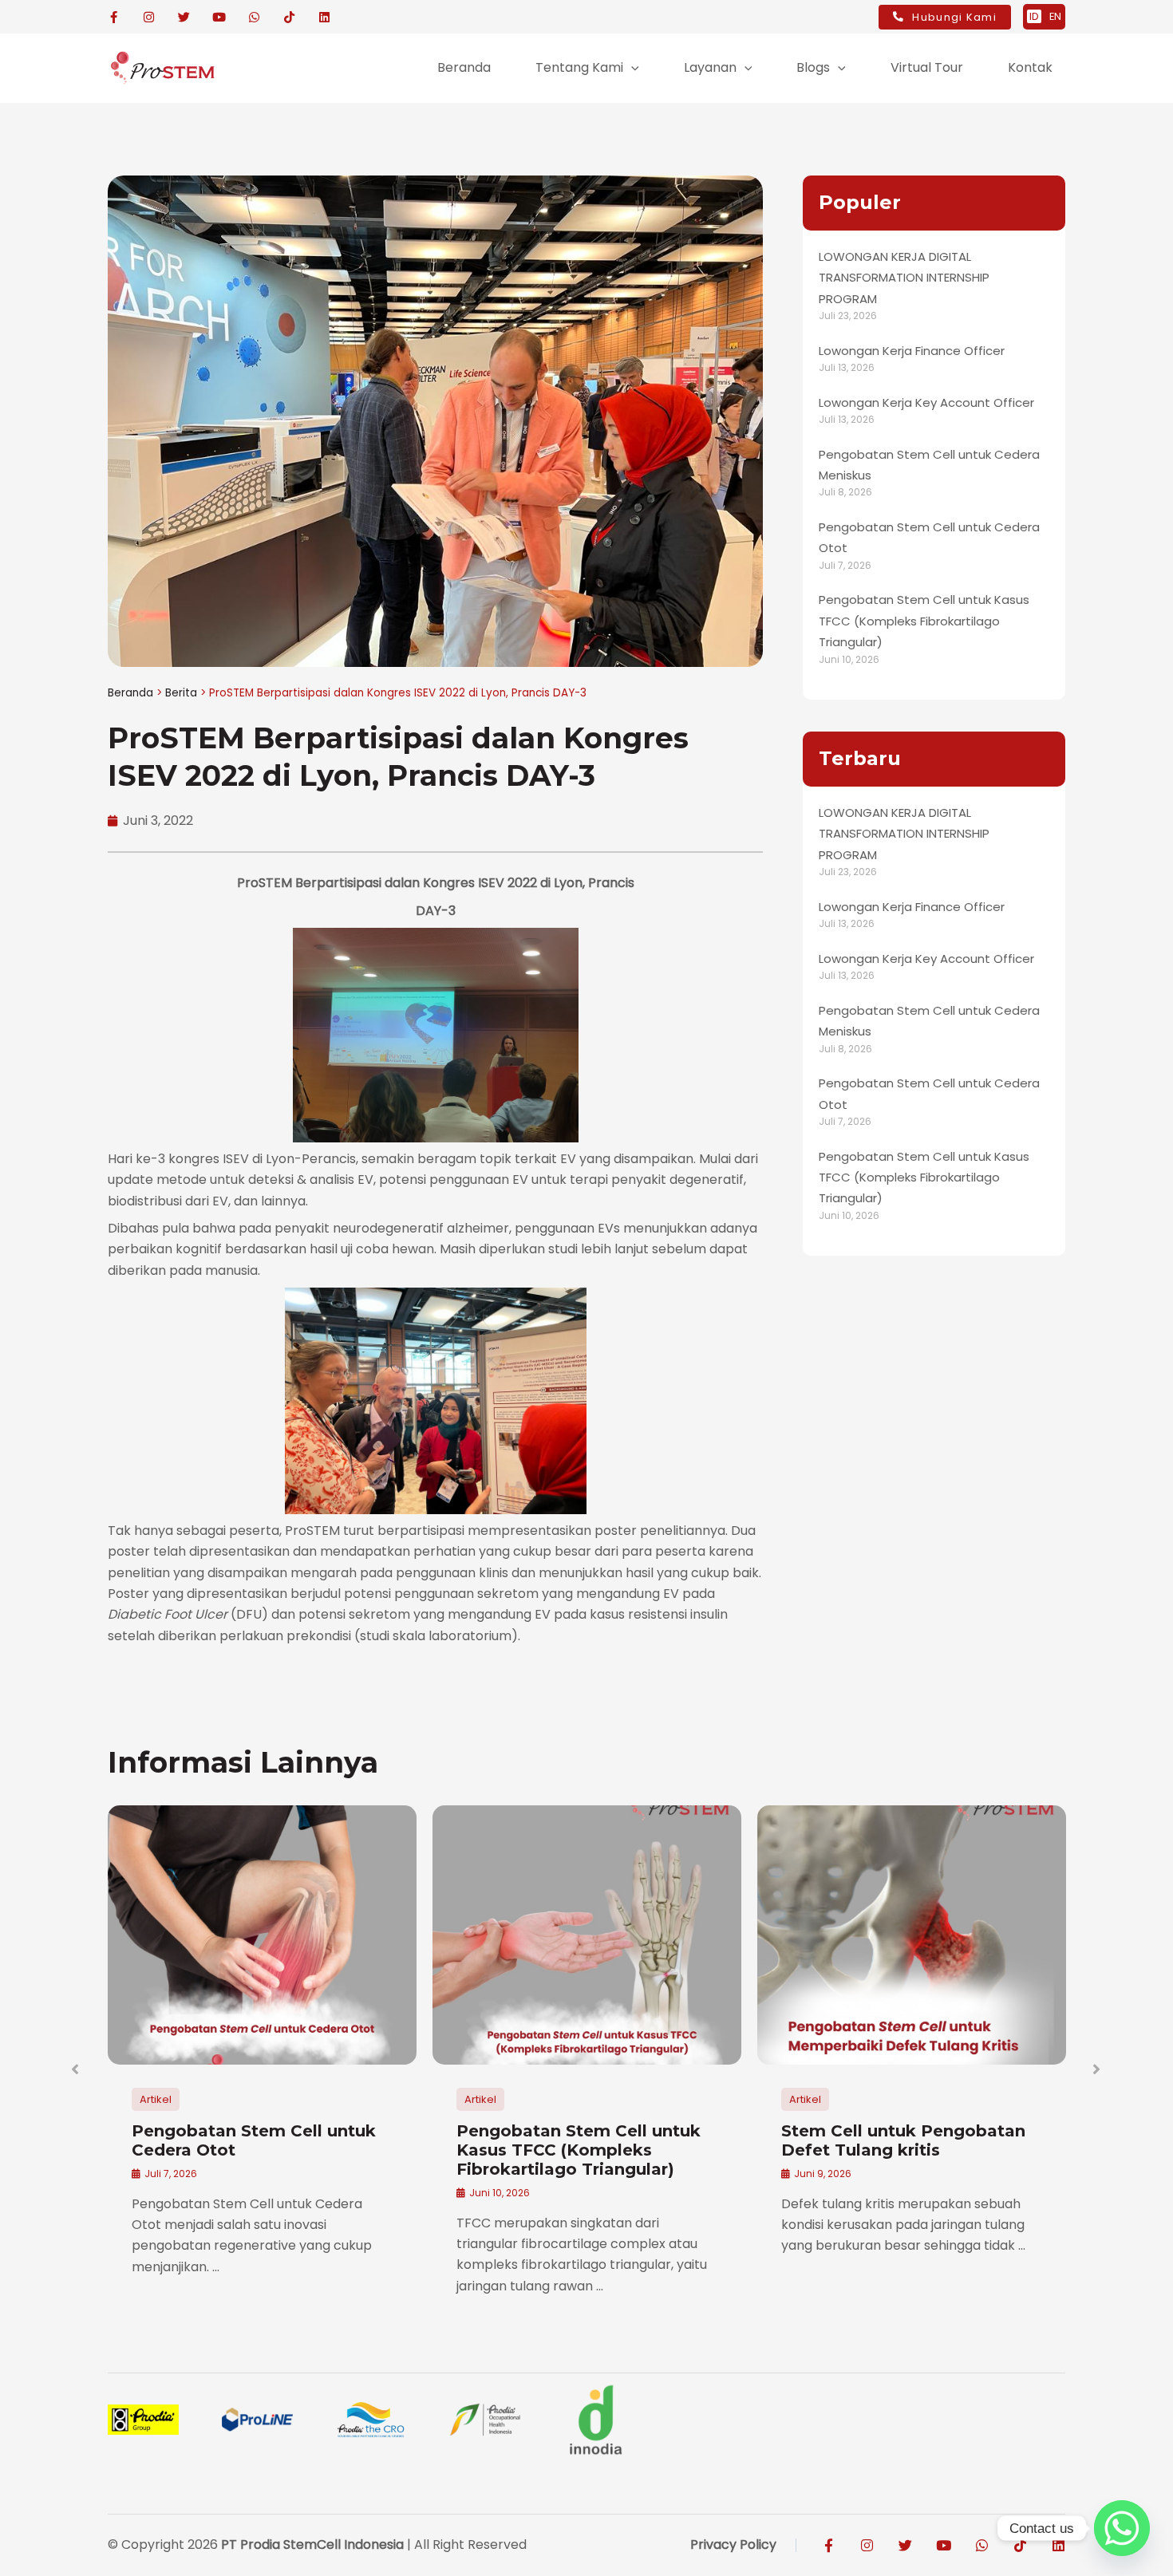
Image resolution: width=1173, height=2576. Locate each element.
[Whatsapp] (1122, 2528)
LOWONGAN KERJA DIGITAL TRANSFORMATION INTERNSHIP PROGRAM (904, 278)
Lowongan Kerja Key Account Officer (926, 402)
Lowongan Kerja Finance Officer (912, 351)
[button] (631, 68)
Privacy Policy (733, 2544)
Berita (181, 693)
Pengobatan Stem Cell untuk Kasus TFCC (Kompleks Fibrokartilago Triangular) (924, 621)
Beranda (130, 693)
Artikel (156, 2099)
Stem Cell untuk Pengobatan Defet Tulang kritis (903, 2140)
